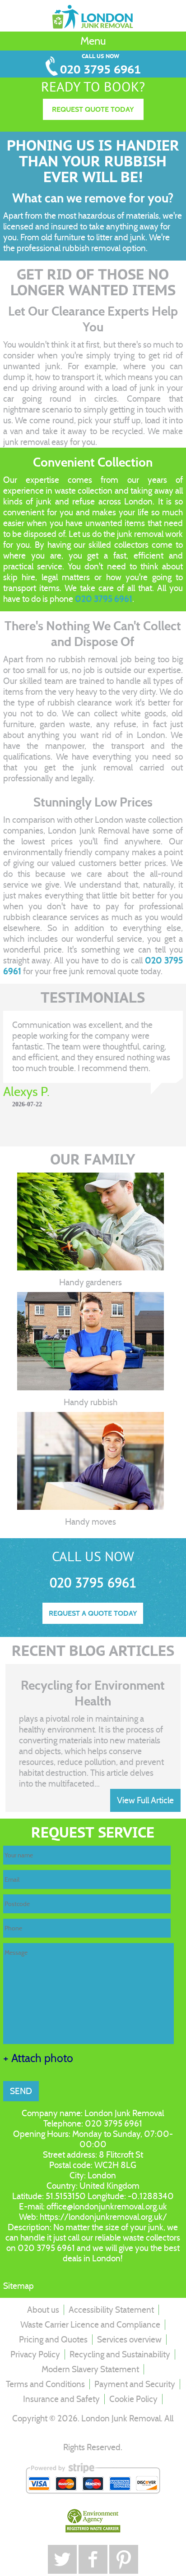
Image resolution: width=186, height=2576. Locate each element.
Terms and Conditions (45, 2384)
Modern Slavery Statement (90, 2369)
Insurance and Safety (61, 2399)
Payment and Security (135, 2384)
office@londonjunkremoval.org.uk (107, 2207)
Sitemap (19, 2286)
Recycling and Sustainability (120, 2354)
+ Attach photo (38, 2058)
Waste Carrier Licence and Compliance (90, 2325)
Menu (93, 41)
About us (43, 2310)
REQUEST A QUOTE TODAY (93, 1613)
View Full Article (145, 1800)
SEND (21, 2091)
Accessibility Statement (111, 2310)
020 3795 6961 (100, 70)
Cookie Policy (133, 2399)
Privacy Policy (35, 2354)
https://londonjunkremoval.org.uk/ (103, 2217)
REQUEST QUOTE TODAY (93, 109)
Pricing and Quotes (53, 2340)
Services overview (129, 2340)
